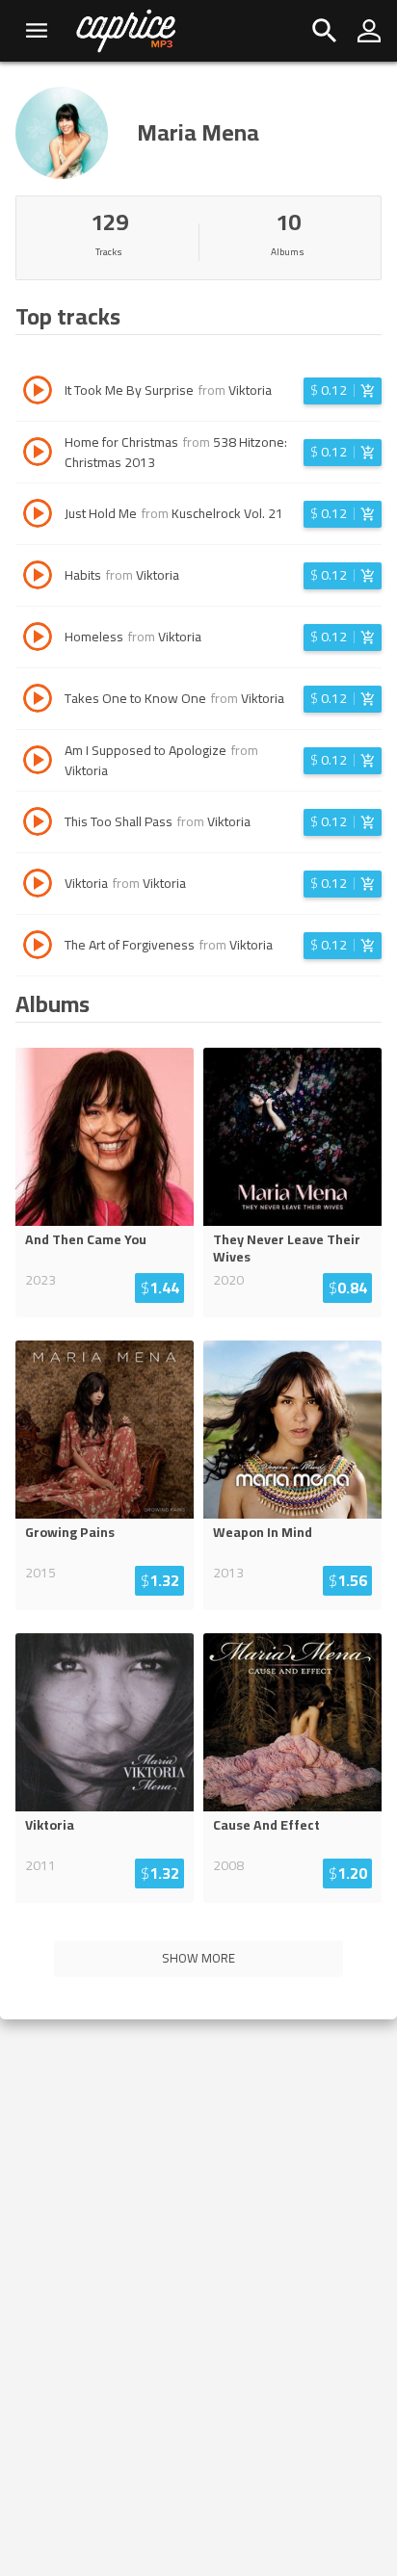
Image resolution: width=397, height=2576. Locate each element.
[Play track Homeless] (38, 639)
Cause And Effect (266, 1825)
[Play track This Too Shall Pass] (38, 824)
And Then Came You (86, 1239)
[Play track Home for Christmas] (38, 455)
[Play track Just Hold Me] (38, 516)
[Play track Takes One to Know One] (38, 701)
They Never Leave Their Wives (287, 1248)
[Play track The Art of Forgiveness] (38, 948)
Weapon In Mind (263, 1532)
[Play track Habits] (38, 578)
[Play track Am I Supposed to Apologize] (38, 763)
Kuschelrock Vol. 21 (227, 513)
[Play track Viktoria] (38, 886)
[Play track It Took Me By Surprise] (38, 393)
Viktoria (250, 390)
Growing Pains (70, 1532)
